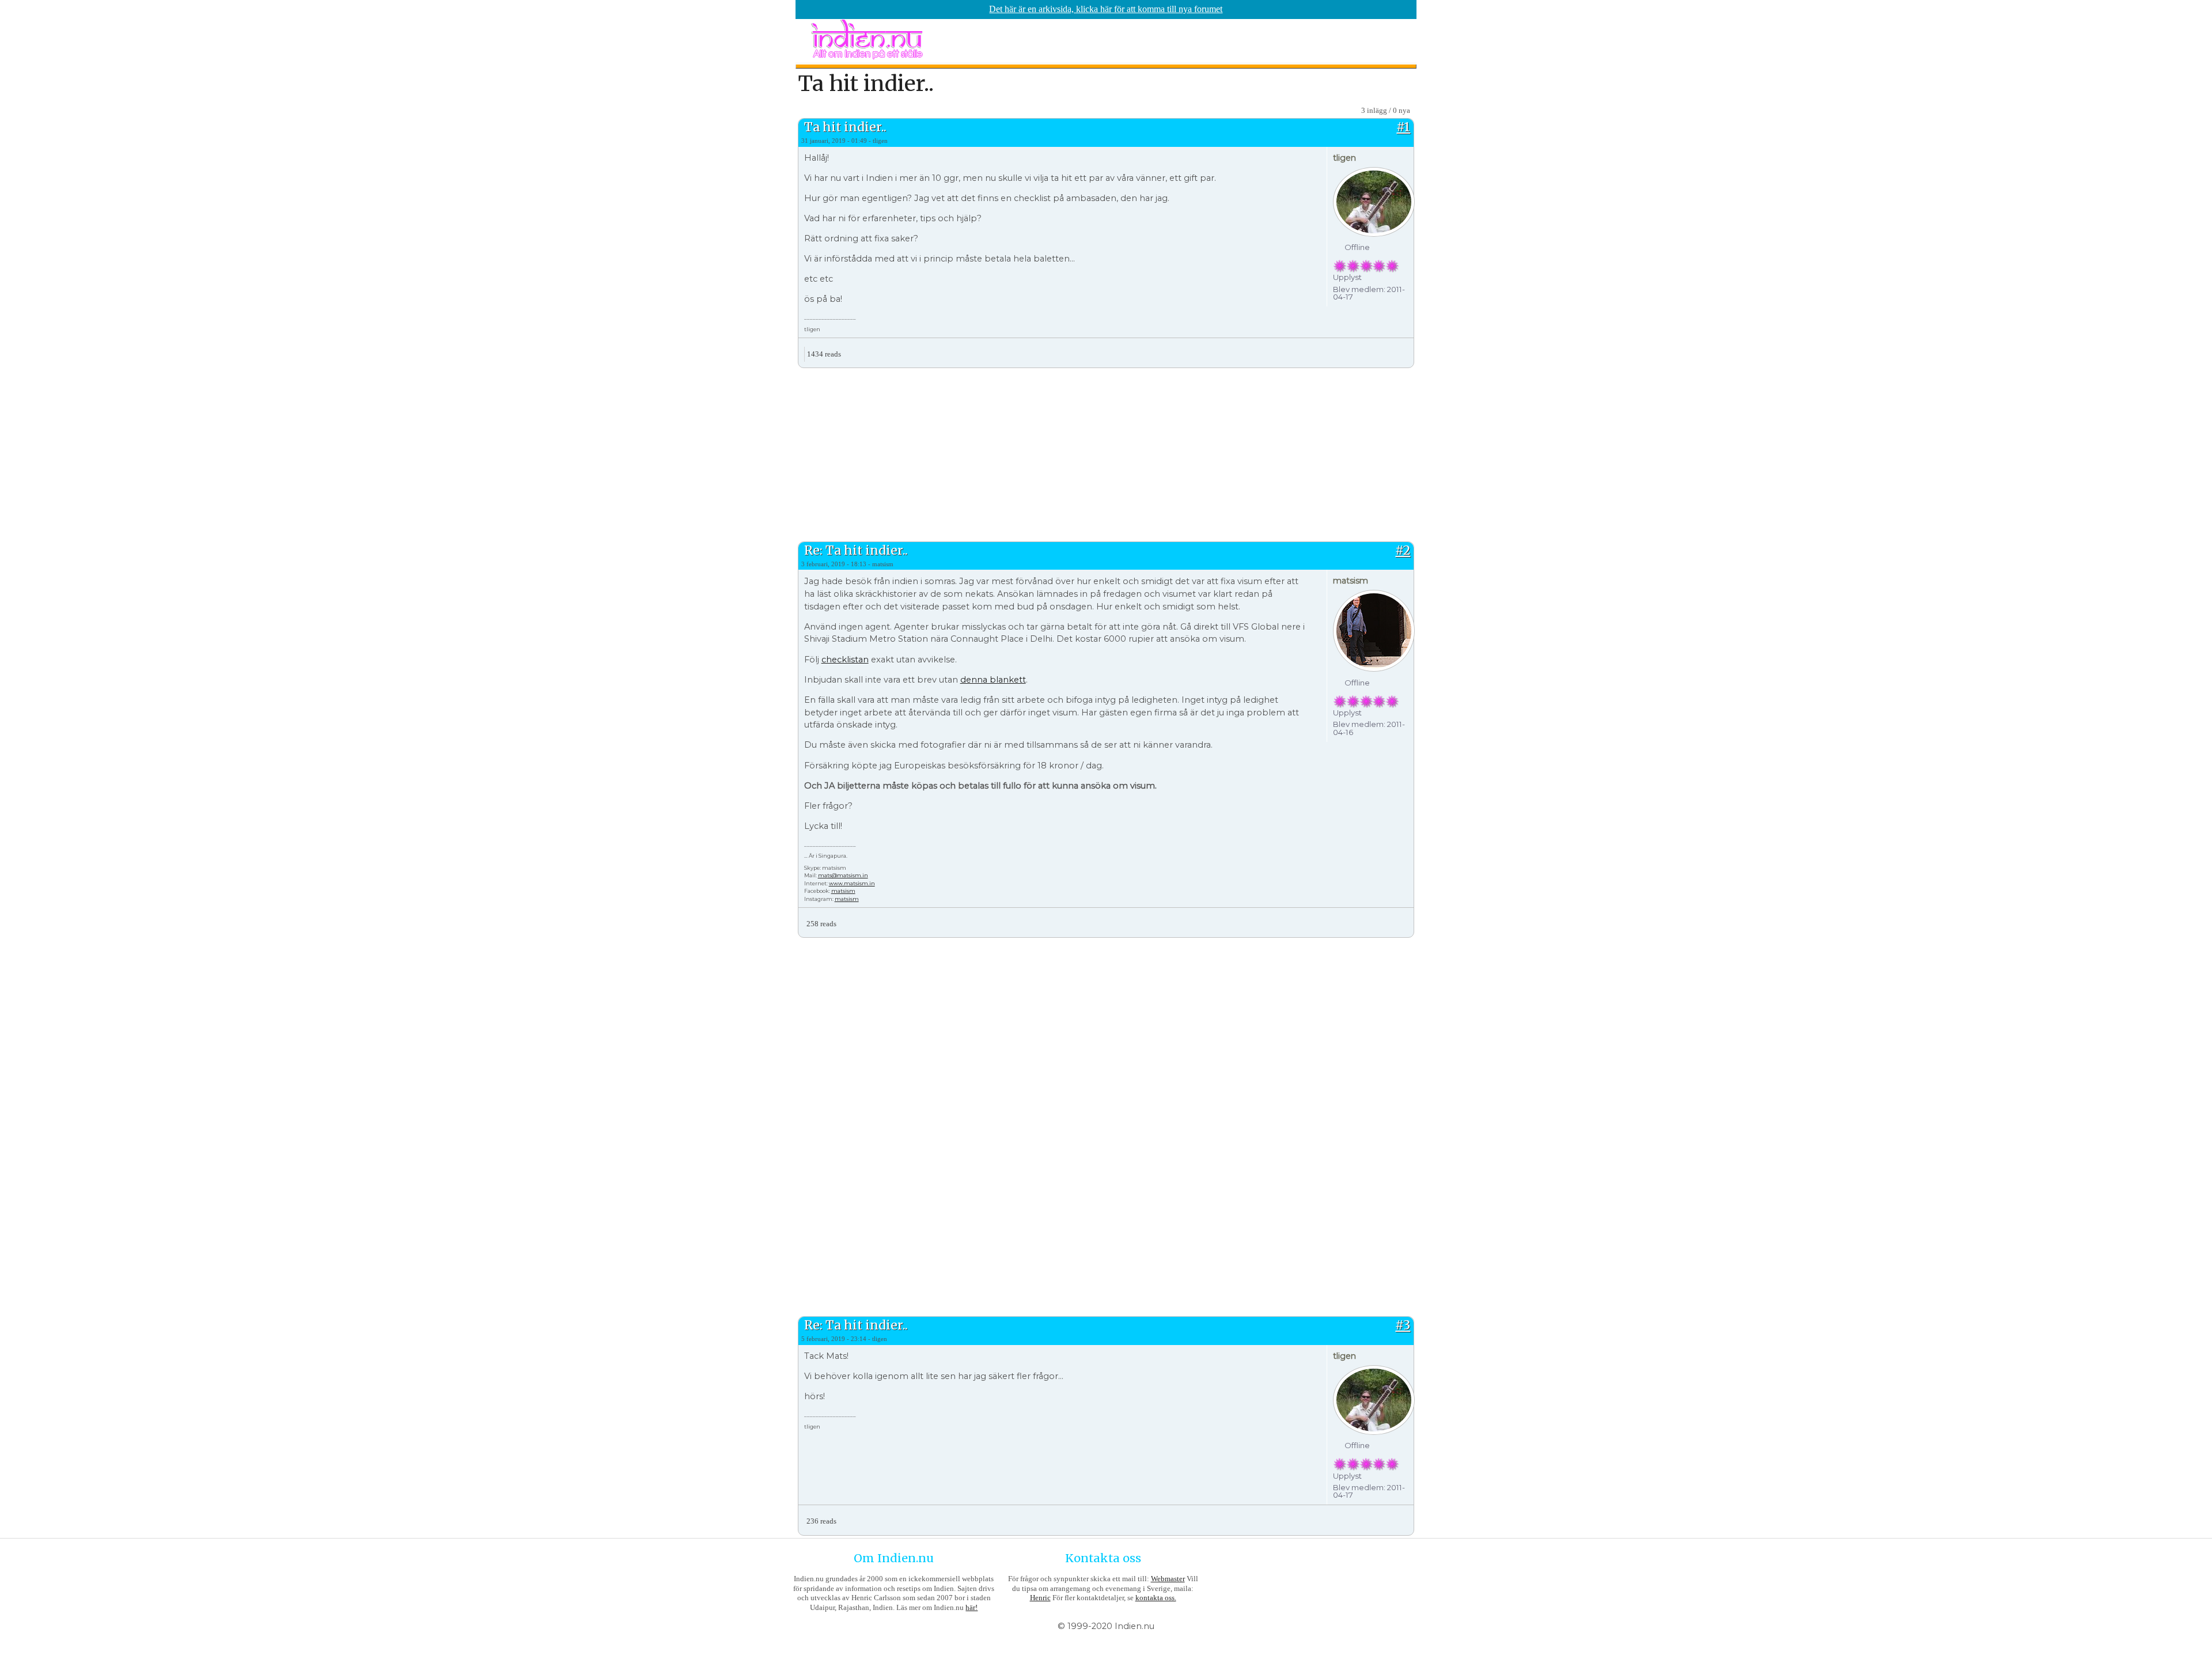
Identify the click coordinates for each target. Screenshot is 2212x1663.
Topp (1405, 350)
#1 (1403, 127)
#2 (1403, 550)
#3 (1403, 1325)
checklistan (845, 660)
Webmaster (1168, 1579)
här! (971, 1607)
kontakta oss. (1156, 1598)
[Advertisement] (1106, 453)
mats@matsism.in (843, 875)
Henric (1040, 1598)
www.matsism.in (852, 883)
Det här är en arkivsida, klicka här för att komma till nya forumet (1106, 9)
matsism (843, 891)
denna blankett (993, 680)
